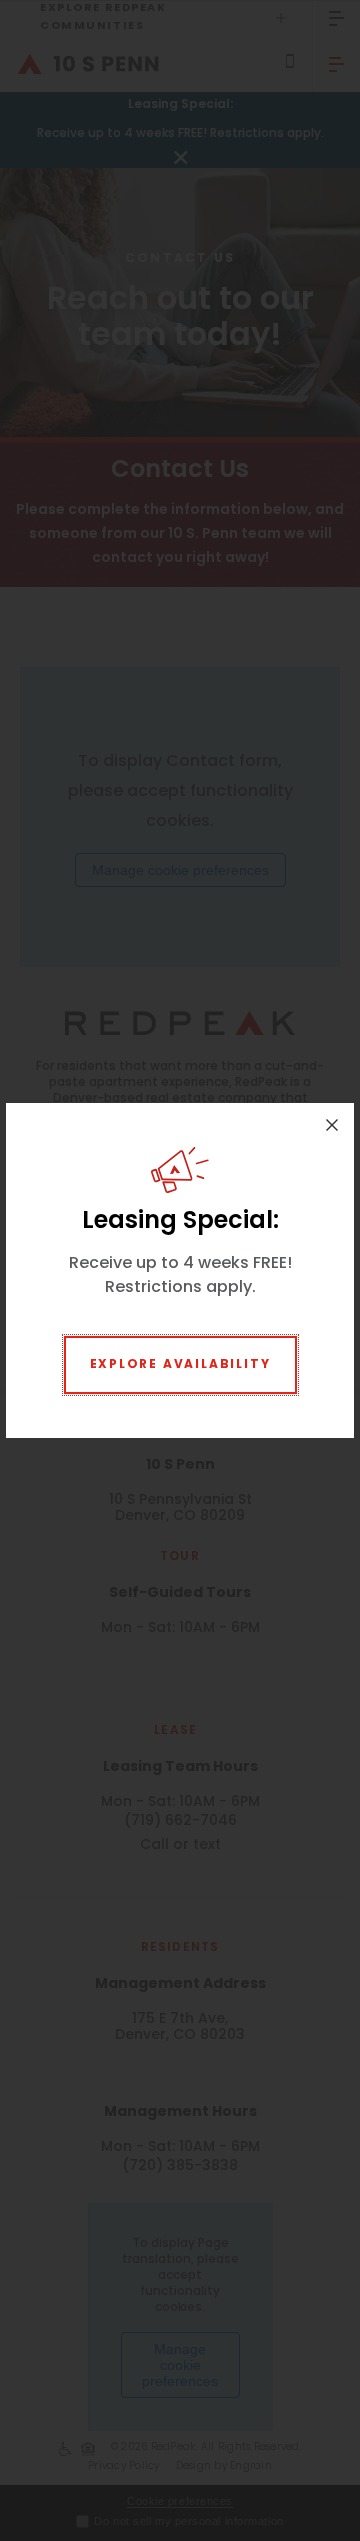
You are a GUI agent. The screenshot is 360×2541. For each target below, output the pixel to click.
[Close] (332, 1125)
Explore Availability (180, 1365)
